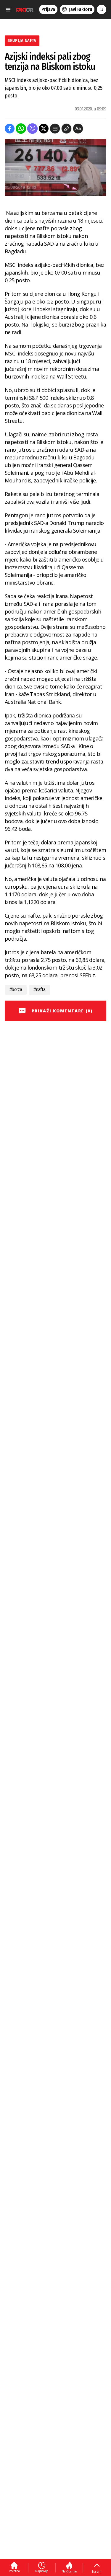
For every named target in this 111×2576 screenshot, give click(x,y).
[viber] (32, 129)
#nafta (39, 990)
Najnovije (42, 2571)
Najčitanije (69, 2571)
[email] (55, 129)
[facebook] (10, 129)
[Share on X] (44, 129)
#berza (16, 990)
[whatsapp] (21, 129)
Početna (14, 2571)
